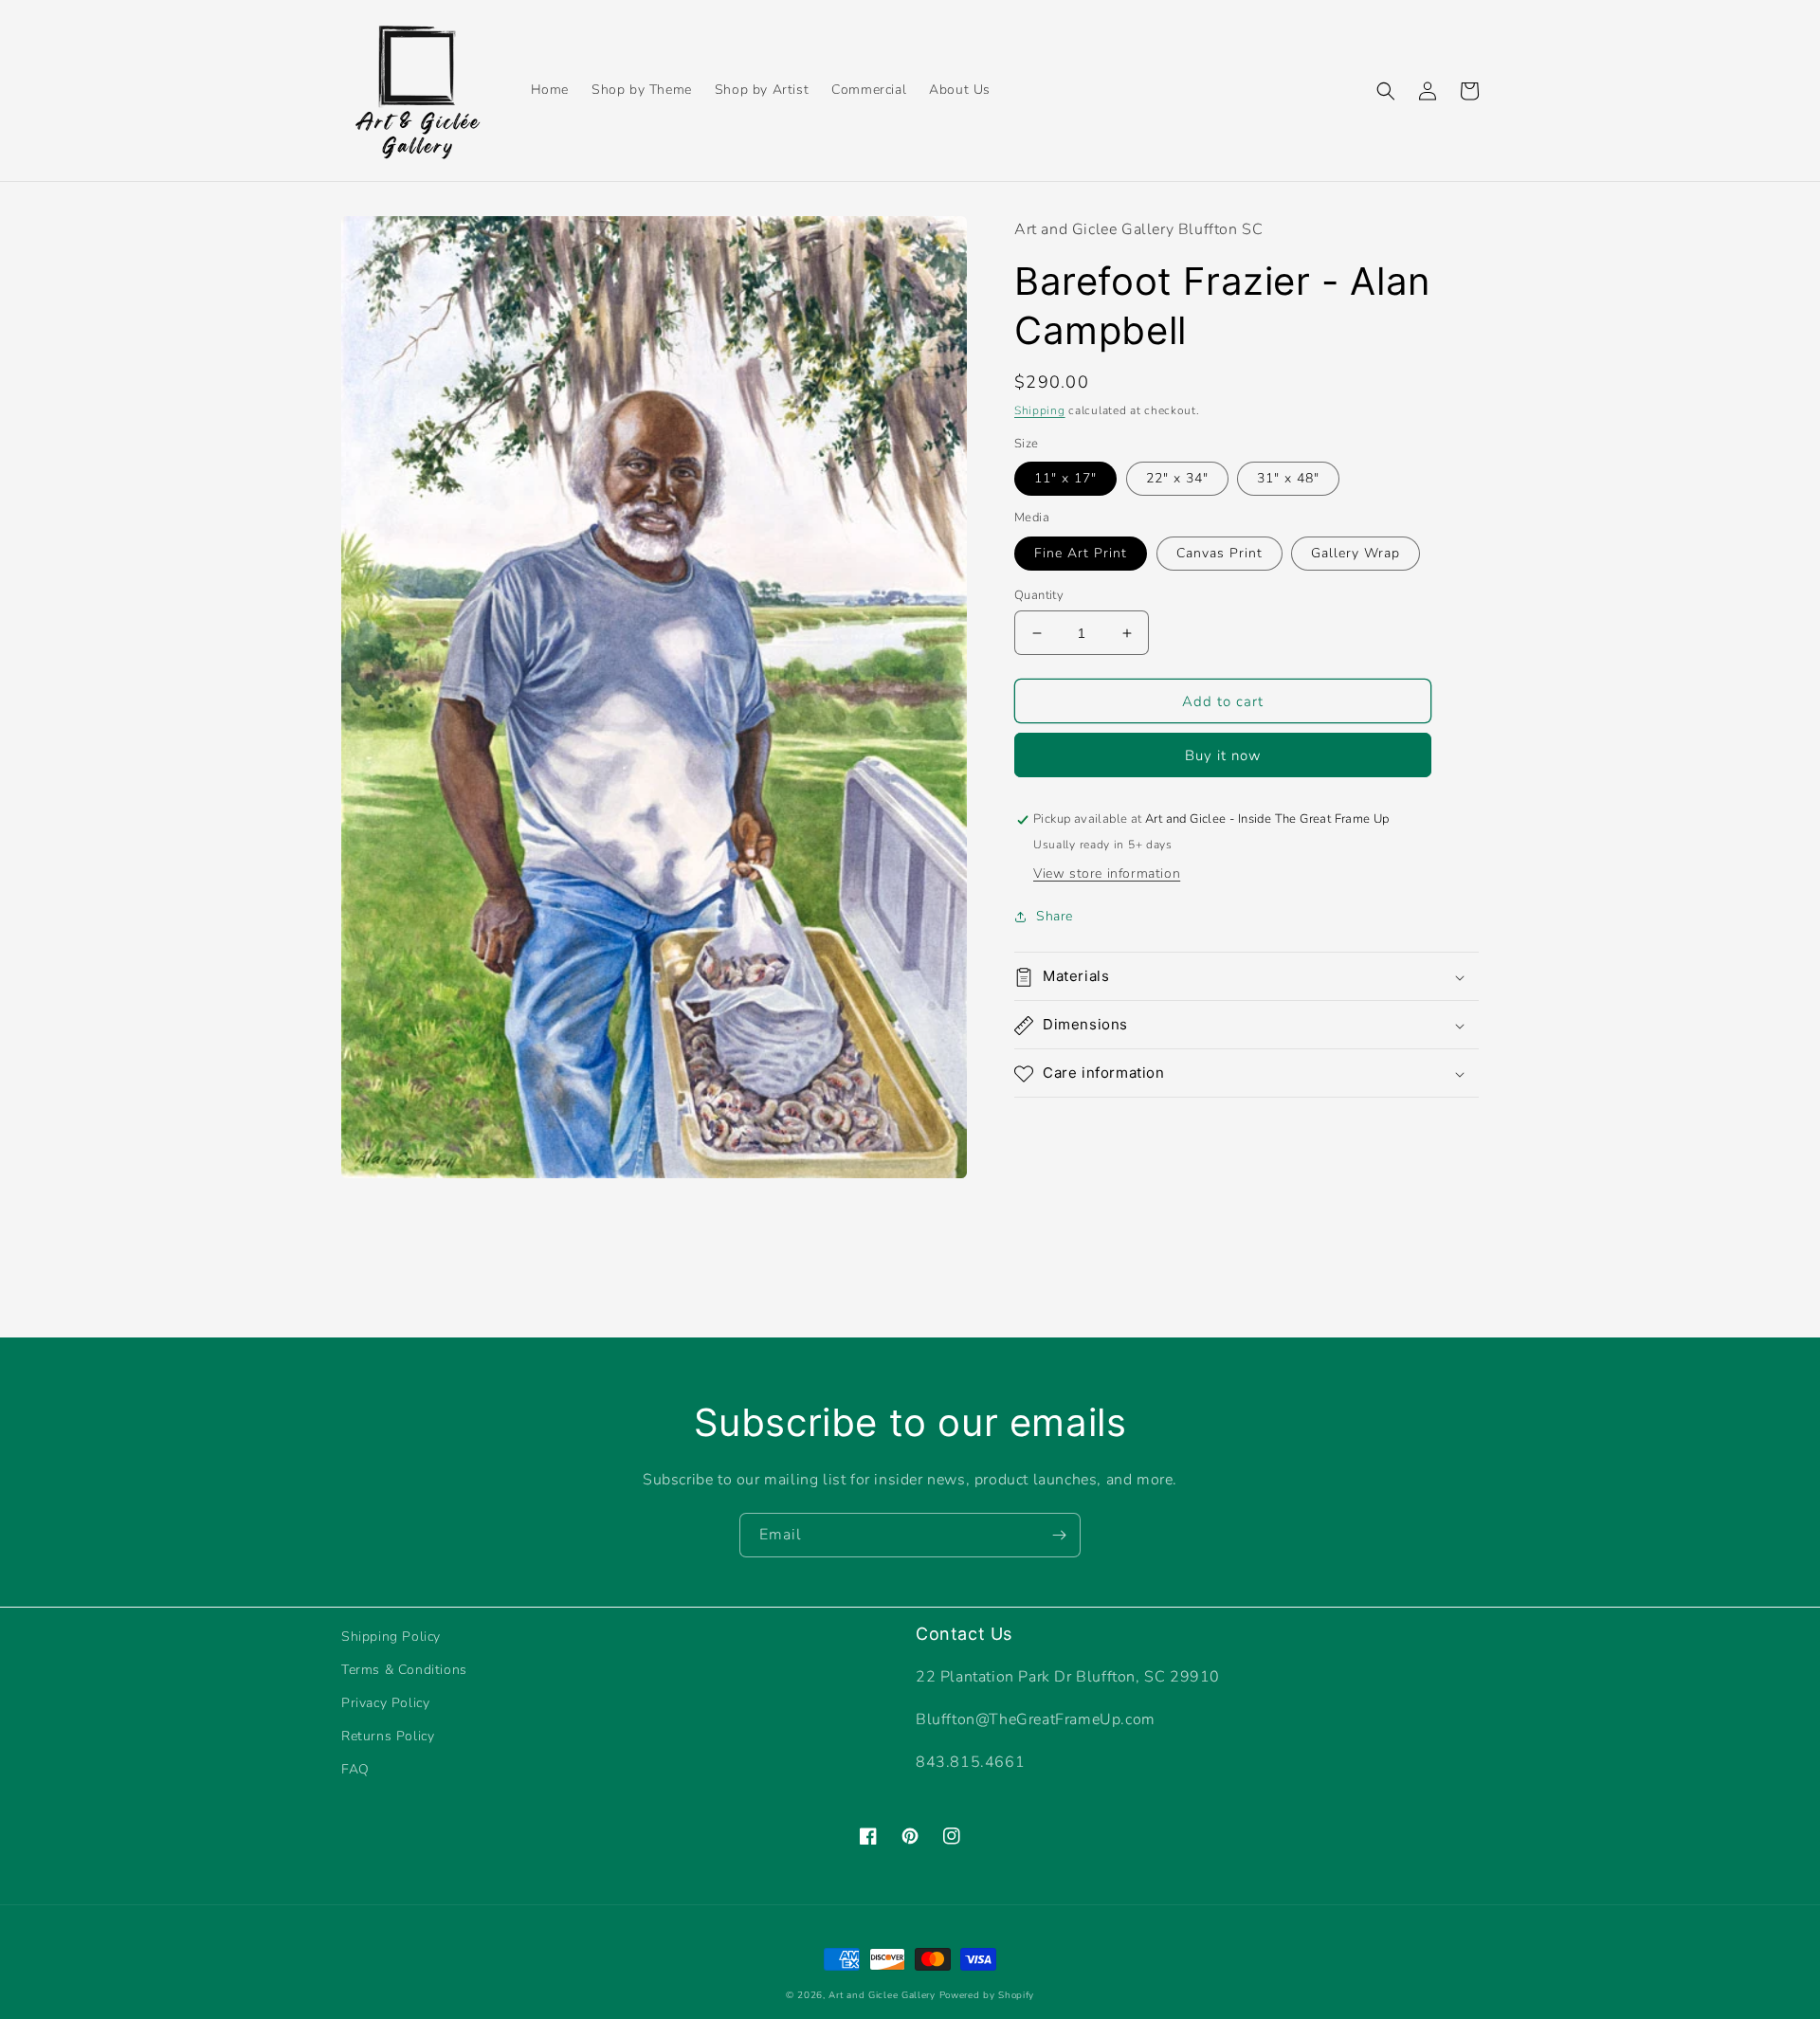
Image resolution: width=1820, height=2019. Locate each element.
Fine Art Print (1081, 553)
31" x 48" (1288, 479)
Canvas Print (1219, 553)
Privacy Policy (385, 1703)
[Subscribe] (1059, 1535)
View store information (1107, 874)
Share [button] (1055, 917)
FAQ (355, 1769)
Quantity (1039, 595)
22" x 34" (1177, 479)
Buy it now (1223, 756)
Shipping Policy (391, 1637)
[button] (1386, 91)
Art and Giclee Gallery (882, 1995)
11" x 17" (1065, 479)
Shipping (1040, 411)
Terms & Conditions (404, 1670)
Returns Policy (388, 1736)
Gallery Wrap (1356, 553)
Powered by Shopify (987, 1995)
